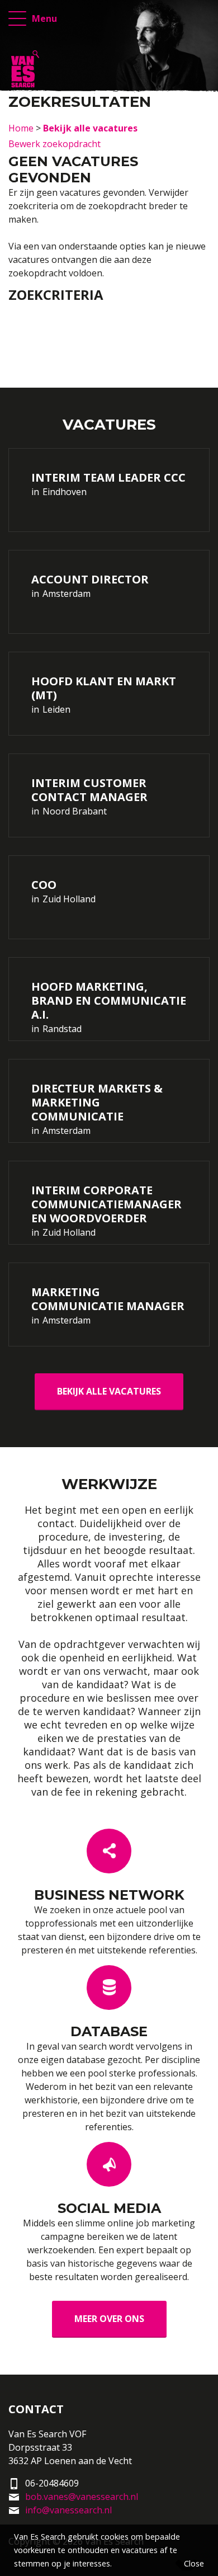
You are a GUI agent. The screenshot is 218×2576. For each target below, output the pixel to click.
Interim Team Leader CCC (108, 477)
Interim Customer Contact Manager (89, 790)
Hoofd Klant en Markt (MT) (104, 688)
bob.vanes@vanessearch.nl (82, 2497)
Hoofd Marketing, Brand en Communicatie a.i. (109, 1000)
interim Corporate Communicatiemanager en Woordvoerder (106, 1204)
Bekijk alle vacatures (109, 1391)
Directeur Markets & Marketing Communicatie (97, 1102)
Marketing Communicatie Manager (108, 1299)
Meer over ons (109, 2319)
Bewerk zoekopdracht (54, 144)
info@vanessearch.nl (68, 2510)
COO (44, 885)
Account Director (90, 579)
